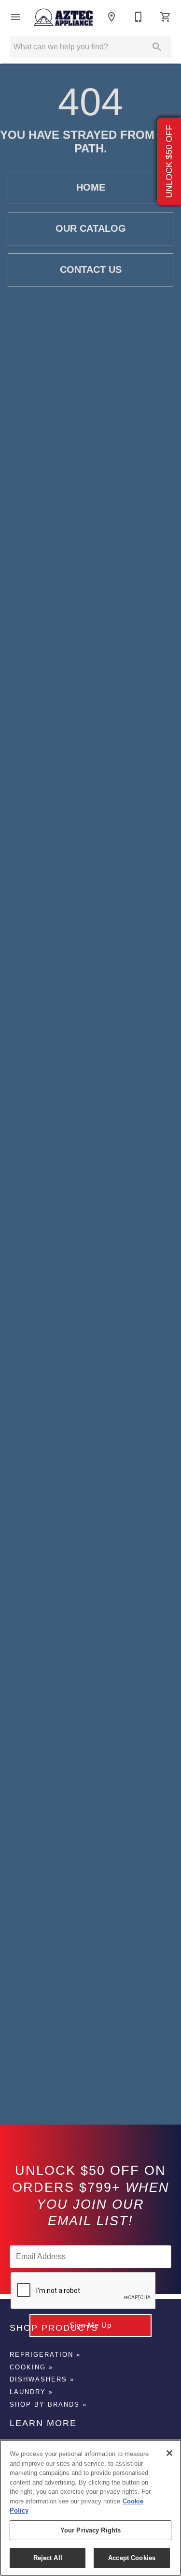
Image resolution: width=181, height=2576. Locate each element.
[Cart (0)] (166, 17)
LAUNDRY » (31, 2392)
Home (91, 187)
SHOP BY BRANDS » (48, 2404)
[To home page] (63, 17)
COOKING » (31, 2367)
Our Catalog (91, 228)
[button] (15, 17)
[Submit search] (157, 47)
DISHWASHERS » (42, 2379)
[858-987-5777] (139, 17)
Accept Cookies (132, 2558)
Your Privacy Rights (90, 2530)
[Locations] (111, 17)
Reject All (48, 2558)
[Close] (169, 2453)
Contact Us (91, 270)
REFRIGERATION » (45, 2355)
